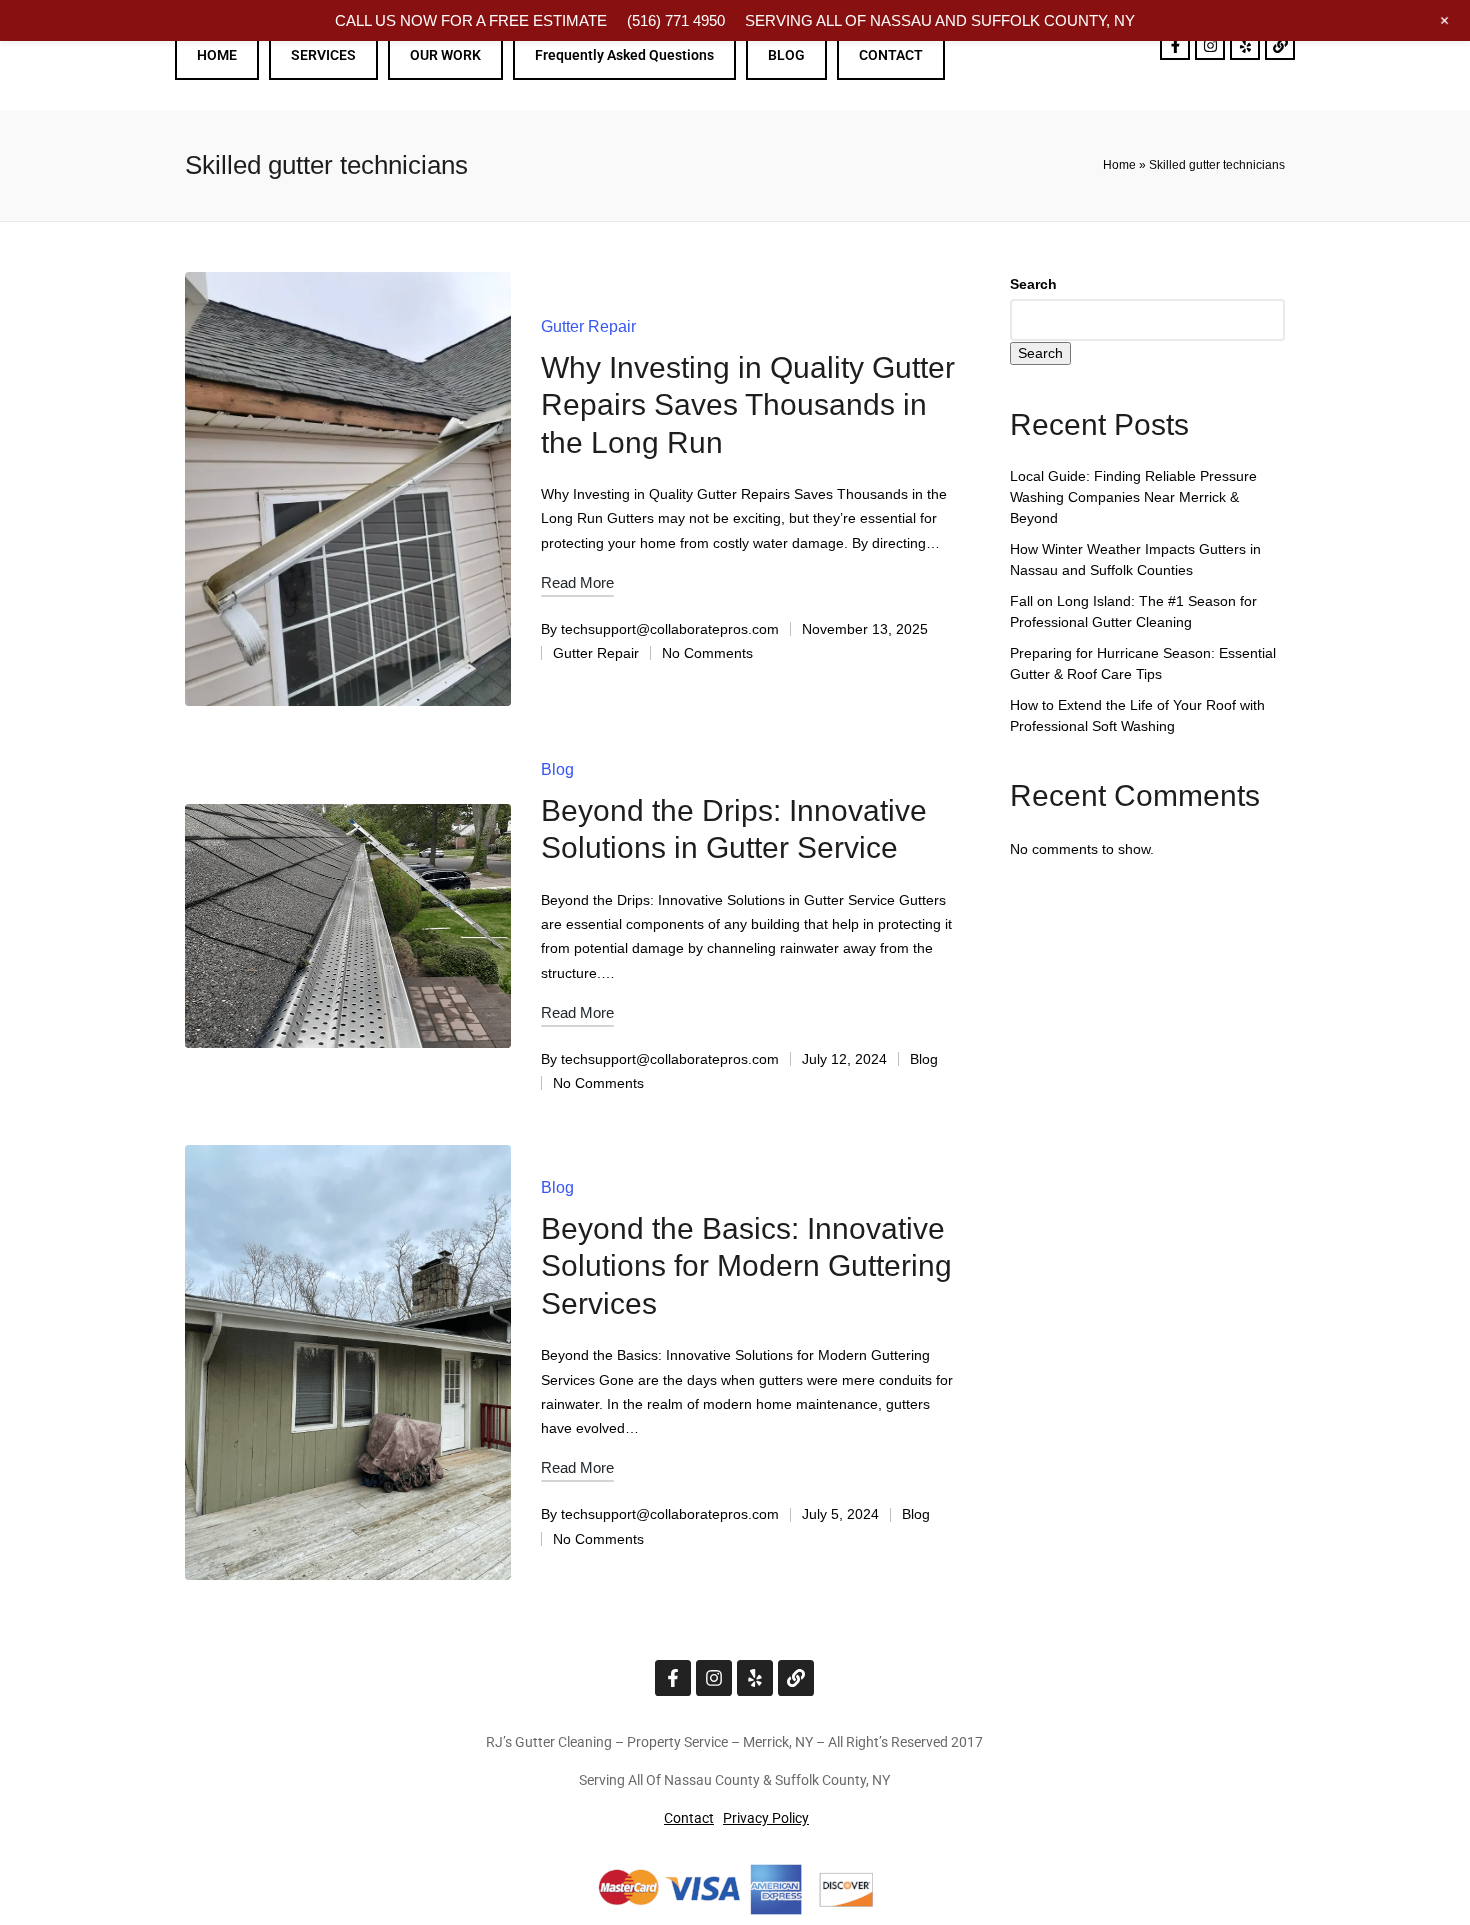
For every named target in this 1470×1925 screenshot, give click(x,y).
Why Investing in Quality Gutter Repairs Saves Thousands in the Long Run (748, 405)
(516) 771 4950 (676, 20)
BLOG (786, 55)
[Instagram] (1210, 45)
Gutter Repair (588, 326)
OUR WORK (445, 55)
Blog (557, 769)
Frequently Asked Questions (624, 55)
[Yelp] (1245, 45)
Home (1119, 165)
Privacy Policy (766, 1818)
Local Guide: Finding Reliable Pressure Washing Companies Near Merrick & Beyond (1133, 497)
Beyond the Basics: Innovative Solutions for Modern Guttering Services (746, 1266)
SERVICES (323, 55)
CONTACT (891, 55)
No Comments (707, 653)
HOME (217, 55)
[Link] (1280, 45)
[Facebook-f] (1175, 45)
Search (1033, 284)
